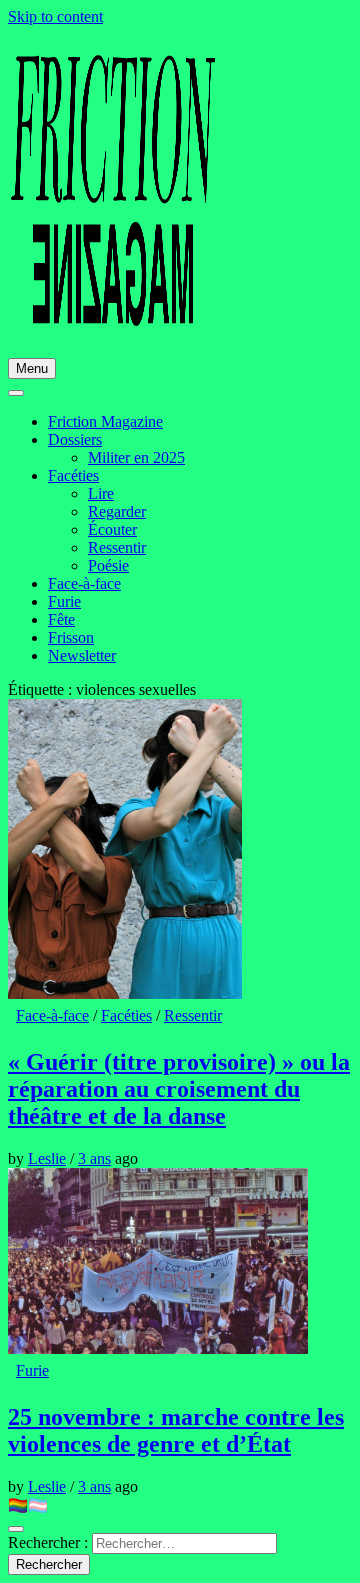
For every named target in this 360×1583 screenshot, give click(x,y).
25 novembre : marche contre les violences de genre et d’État (176, 1430)
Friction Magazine (105, 421)
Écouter (112, 529)
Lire (101, 493)
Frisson (71, 637)
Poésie (108, 565)
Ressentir (117, 547)
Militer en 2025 (136, 457)
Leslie (47, 1158)
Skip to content (55, 16)
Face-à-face (84, 583)
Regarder (117, 511)
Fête (61, 619)
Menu (32, 368)
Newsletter (82, 655)
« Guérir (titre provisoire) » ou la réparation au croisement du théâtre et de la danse (179, 1089)
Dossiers (75, 439)
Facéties (73, 475)
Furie (64, 601)
